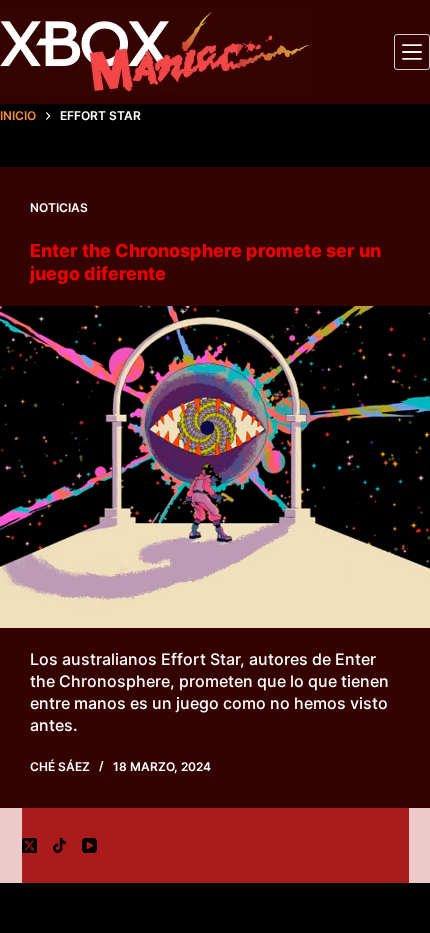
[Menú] (412, 52)
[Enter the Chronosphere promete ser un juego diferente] (215, 467)
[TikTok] (59, 845)
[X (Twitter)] (29, 845)
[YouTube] (89, 845)
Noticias (59, 207)
